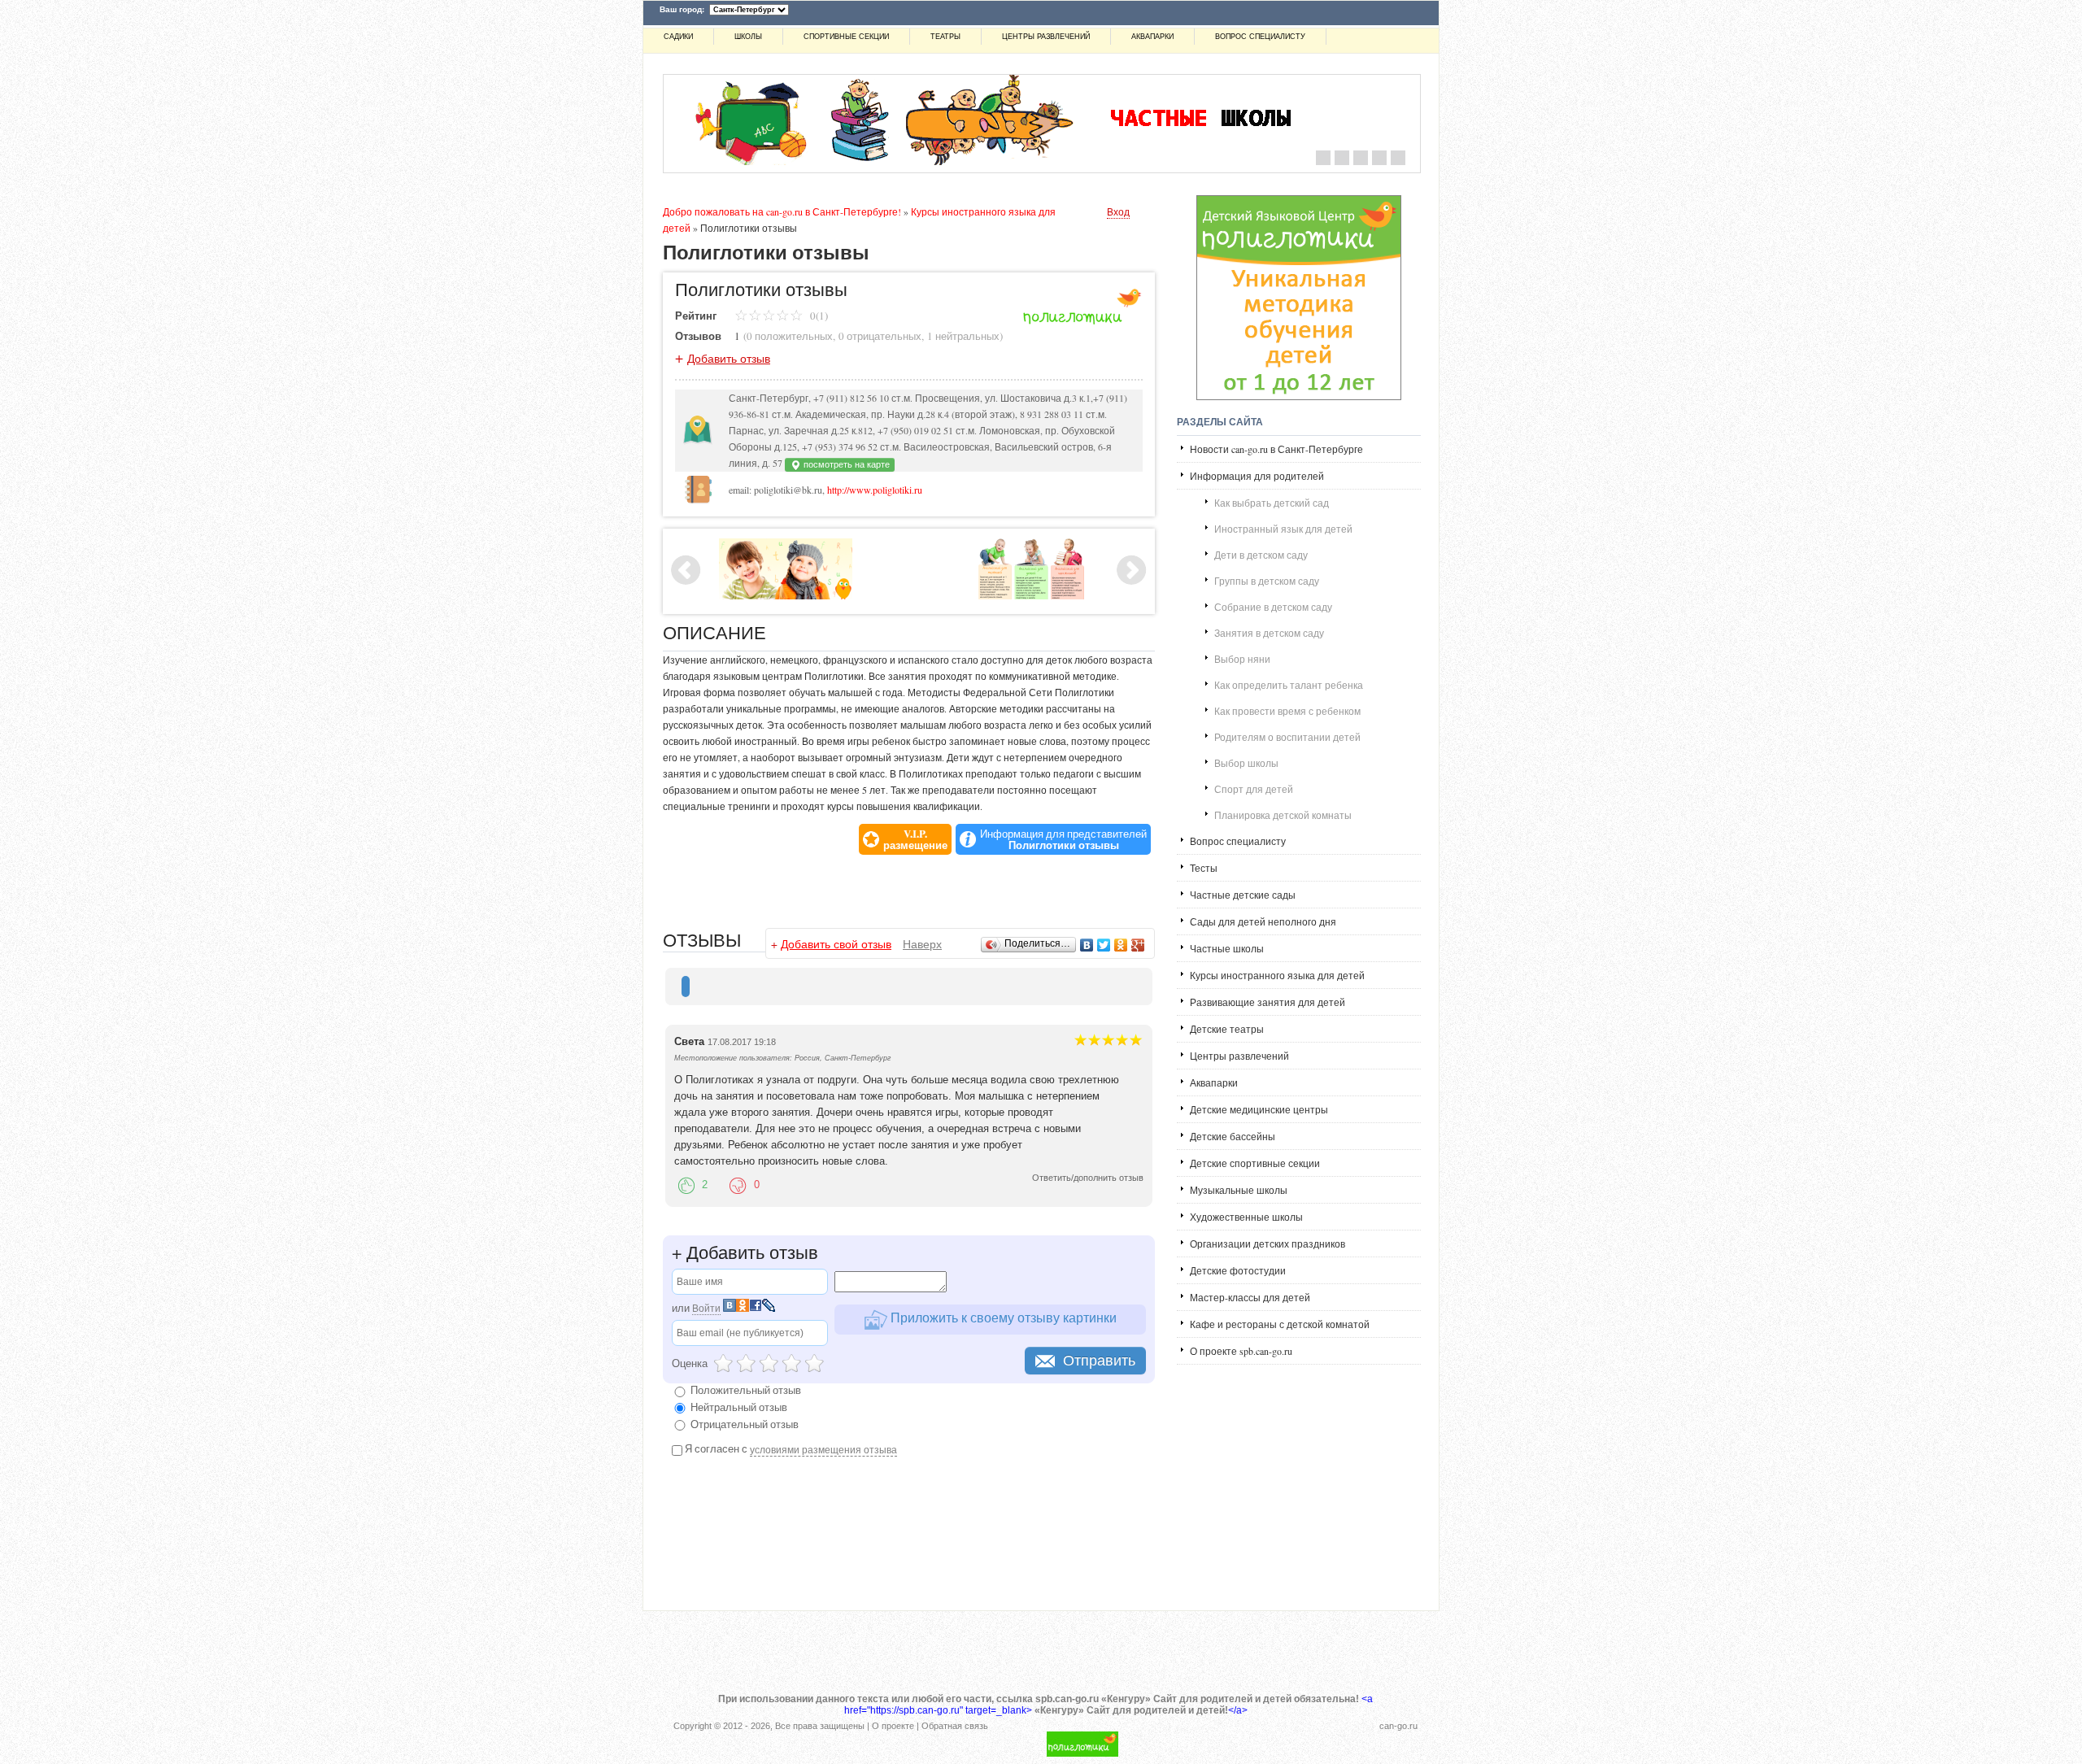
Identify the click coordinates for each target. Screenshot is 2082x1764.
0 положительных (790, 336)
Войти (706, 1308)
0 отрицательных (880, 336)
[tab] (686, 987)
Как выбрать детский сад (1272, 503)
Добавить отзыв (729, 358)
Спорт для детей (1254, 789)
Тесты (1204, 868)
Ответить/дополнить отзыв (1088, 1178)
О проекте (893, 1726)
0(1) (818, 316)
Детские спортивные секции (1255, 1163)
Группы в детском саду (1267, 581)
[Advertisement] (853, 883)
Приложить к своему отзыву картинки (1002, 1317)
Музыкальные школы (1239, 1190)
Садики (678, 37)
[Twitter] (1104, 945)
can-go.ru (1398, 1726)
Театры (945, 37)
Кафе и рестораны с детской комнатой (1280, 1324)
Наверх (922, 944)
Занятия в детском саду (1269, 633)
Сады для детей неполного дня (1263, 921)
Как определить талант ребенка (1289, 685)
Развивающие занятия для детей (1267, 1002)
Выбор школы (1246, 763)
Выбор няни (1242, 659)
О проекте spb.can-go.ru (1241, 1351)
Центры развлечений (1046, 37)
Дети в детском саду (1261, 555)
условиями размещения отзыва (823, 1449)
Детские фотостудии (1238, 1270)
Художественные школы (1246, 1217)
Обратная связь (955, 1726)
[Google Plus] (1138, 945)
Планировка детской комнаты (1283, 815)
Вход (1118, 211)
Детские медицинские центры (1259, 1109)
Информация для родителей (1257, 476)
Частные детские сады (1243, 895)
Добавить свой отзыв (836, 944)
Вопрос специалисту (1260, 37)
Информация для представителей (1063, 839)
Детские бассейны (1233, 1136)
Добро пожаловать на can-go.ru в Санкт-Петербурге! (782, 211)
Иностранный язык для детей (1283, 529)
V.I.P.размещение (915, 839)
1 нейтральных (963, 336)
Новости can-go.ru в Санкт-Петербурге (1276, 449)
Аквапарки (1152, 37)
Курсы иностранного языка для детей (1277, 975)
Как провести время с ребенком (1287, 711)
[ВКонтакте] (1087, 945)
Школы (748, 37)
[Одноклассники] (1121, 945)
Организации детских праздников (1267, 1244)
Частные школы (1227, 948)
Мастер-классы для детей (1250, 1297)
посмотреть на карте (845, 464)
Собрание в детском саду (1273, 607)
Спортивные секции (846, 37)
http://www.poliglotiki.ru (875, 490)
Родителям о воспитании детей (1287, 737)
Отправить (1099, 1361)
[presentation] (686, 987)
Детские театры (1227, 1029)
